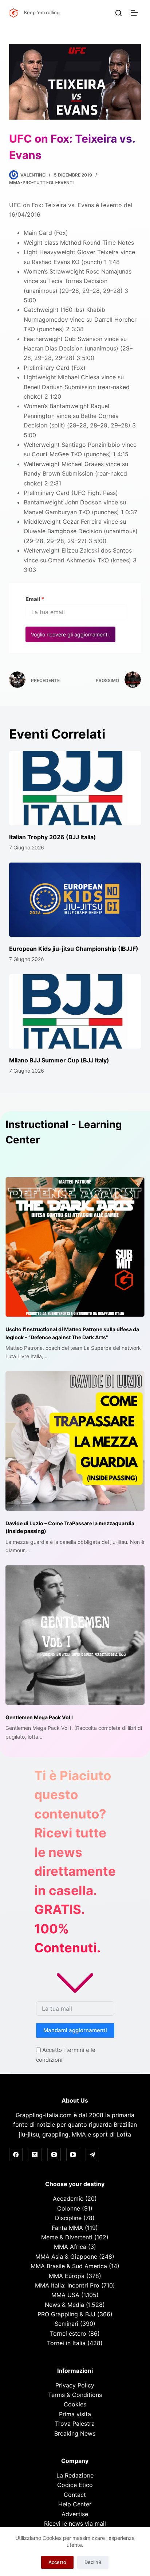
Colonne (69, 2208)
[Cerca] (119, 13)
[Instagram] (54, 2155)
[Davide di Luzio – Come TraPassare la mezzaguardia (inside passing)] (75, 1441)
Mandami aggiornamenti (75, 2030)
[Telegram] (92, 2155)
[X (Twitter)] (35, 2155)
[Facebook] (16, 2155)
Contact (75, 2495)
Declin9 (93, 2562)
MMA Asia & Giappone (66, 2257)
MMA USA (65, 2295)
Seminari (66, 2324)
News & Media (64, 2305)
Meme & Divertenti (67, 2237)
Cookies (75, 2404)
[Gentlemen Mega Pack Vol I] (75, 1635)
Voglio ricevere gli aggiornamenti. (70, 634)
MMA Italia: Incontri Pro (67, 2285)
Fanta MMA (67, 2228)
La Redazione (75, 2475)
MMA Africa (70, 2247)
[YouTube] (73, 2155)
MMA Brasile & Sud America (69, 2266)
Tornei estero (68, 2333)
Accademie (68, 2199)
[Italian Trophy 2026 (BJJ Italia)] (75, 788)
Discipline (68, 2218)
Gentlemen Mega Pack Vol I (39, 1717)
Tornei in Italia (66, 2343)
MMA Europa (67, 2276)
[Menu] (136, 13)
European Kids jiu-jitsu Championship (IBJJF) (74, 949)
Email (35, 599)
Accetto (57, 2562)
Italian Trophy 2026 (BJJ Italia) (53, 837)
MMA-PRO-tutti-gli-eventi (41, 183)
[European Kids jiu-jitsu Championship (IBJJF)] (75, 900)
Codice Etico (75, 2485)
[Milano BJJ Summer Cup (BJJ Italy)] (75, 1011)
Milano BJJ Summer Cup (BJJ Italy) (59, 1060)
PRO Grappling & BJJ (66, 2314)
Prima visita (75, 2414)
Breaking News (75, 2433)
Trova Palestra (75, 2424)
